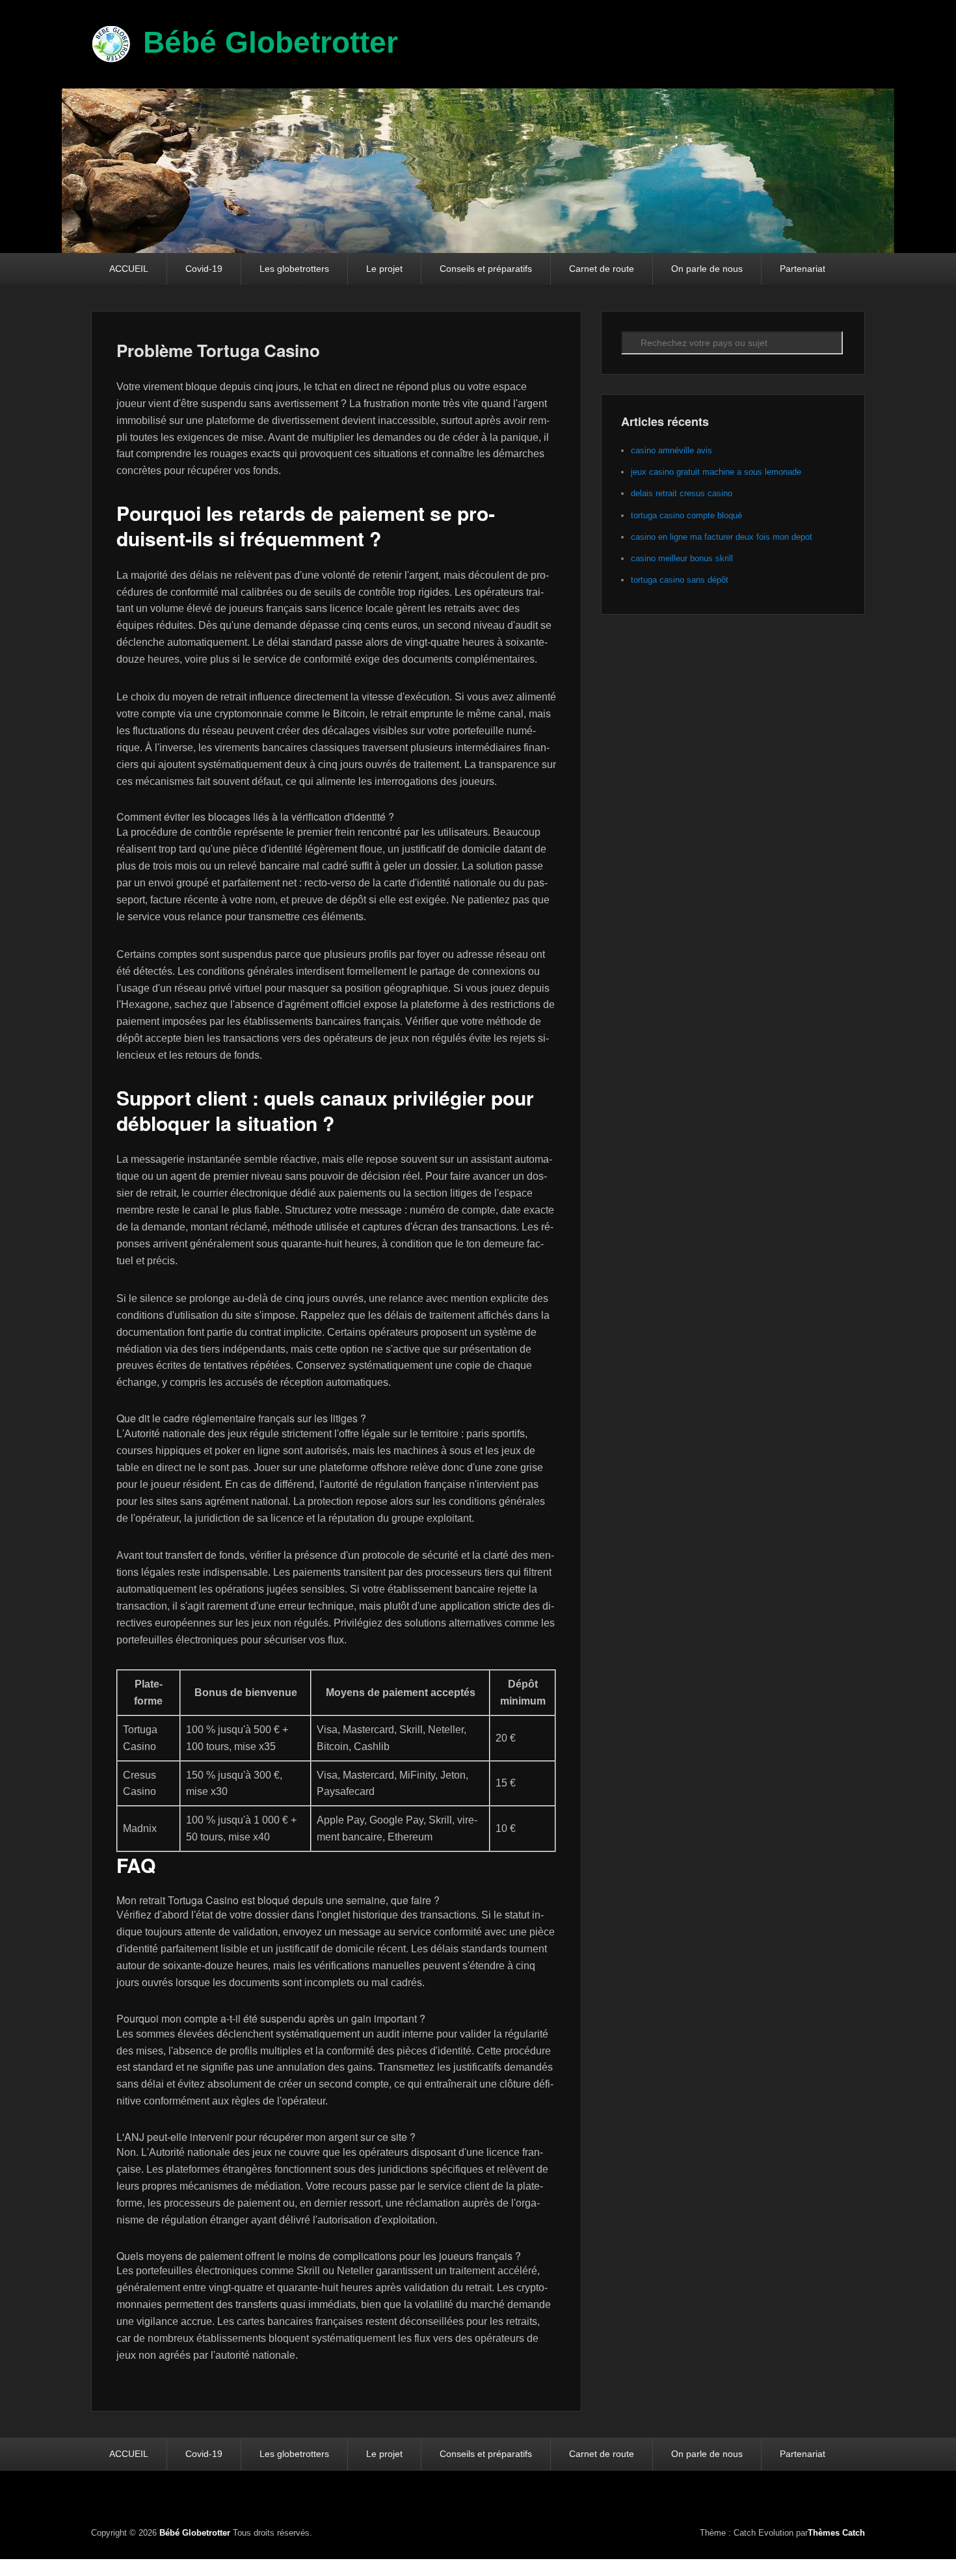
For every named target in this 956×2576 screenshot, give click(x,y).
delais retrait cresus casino (682, 493)
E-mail (854, 2501)
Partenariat (803, 269)
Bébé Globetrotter (271, 42)
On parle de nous (707, 269)
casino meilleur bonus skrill (682, 558)
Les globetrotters (294, 269)
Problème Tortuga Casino (218, 350)
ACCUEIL (129, 269)
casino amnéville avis (671, 450)
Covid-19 (204, 269)
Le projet (384, 269)
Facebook (797, 2501)
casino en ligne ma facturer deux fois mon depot (722, 537)
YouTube (825, 2501)
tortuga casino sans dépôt (680, 580)
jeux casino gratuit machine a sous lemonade (716, 472)
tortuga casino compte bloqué (686, 515)
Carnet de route (602, 269)
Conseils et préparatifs (486, 269)
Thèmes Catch (836, 2533)
